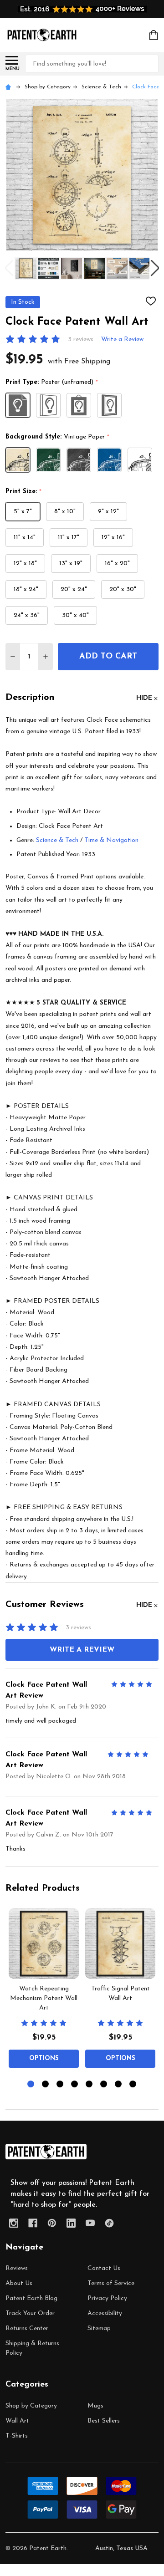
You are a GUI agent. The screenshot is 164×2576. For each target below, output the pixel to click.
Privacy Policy (107, 2298)
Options (44, 2058)
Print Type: (52, 383)
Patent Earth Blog (31, 2298)
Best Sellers (104, 2421)
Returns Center (27, 2329)
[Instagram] (14, 2223)
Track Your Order (30, 2313)
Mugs (95, 2406)
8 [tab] (133, 2084)
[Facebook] (33, 2223)
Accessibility (105, 2313)
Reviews (17, 2268)
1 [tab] (31, 2084)
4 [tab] (75, 2084)
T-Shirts (17, 2436)
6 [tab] (104, 2084)
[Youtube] (90, 2223)
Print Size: (24, 492)
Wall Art (17, 2421)
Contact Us (104, 2268)
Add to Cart (108, 657)
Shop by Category (31, 2406)
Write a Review (122, 339)
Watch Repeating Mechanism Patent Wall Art (44, 1998)
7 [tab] (119, 2084)
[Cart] (154, 35)
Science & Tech (57, 840)
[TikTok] (109, 2223)
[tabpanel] (44, 1991)
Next (155, 268)
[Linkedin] (71, 2223)
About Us (19, 2283)
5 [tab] (90, 2084)
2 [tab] (46, 2084)
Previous (9, 268)
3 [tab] (60, 2084)
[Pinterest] (52, 2223)
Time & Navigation (111, 840)
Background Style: (58, 437)
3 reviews (81, 339)
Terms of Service (111, 2283)
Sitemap (99, 2329)
